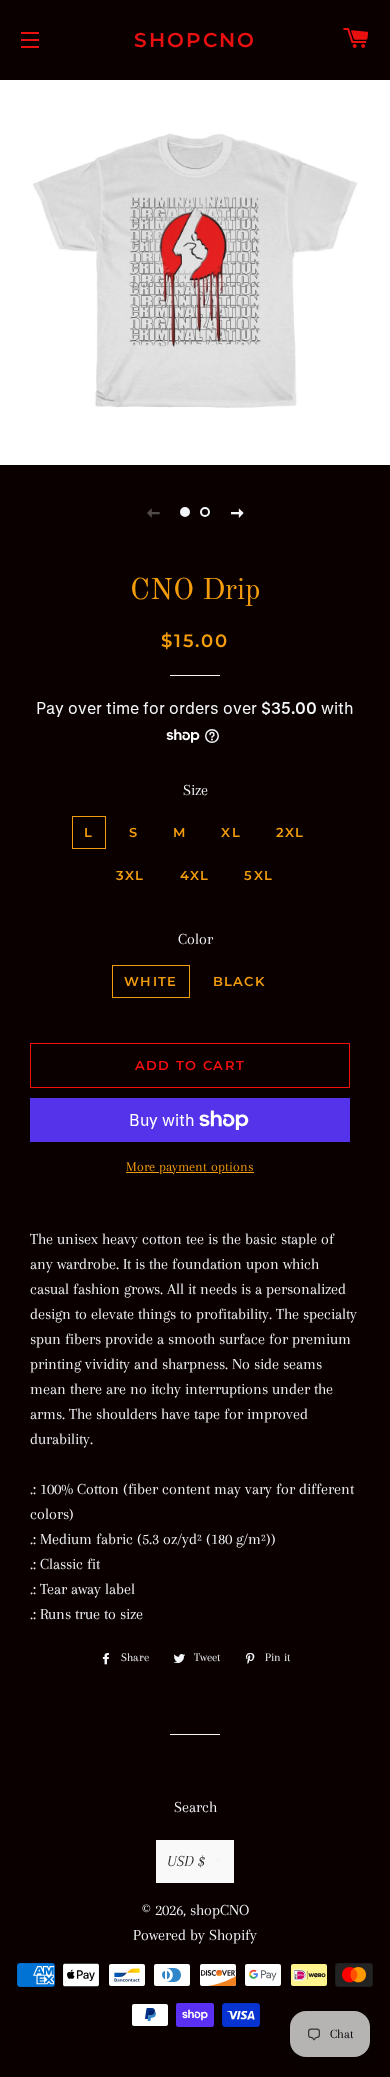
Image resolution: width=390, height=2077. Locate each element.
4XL (195, 875)
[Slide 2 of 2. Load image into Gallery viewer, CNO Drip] (205, 512)
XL (231, 832)
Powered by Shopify (195, 1935)
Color (195, 939)
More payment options (190, 1166)
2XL (290, 832)
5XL (258, 875)
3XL (130, 875)
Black (239, 981)
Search (195, 1807)
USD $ (186, 1861)
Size (195, 790)
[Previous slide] (153, 512)
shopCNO (195, 40)
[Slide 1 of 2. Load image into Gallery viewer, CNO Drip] (185, 512)
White (151, 981)
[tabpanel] (195, 270)
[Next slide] (237, 512)
